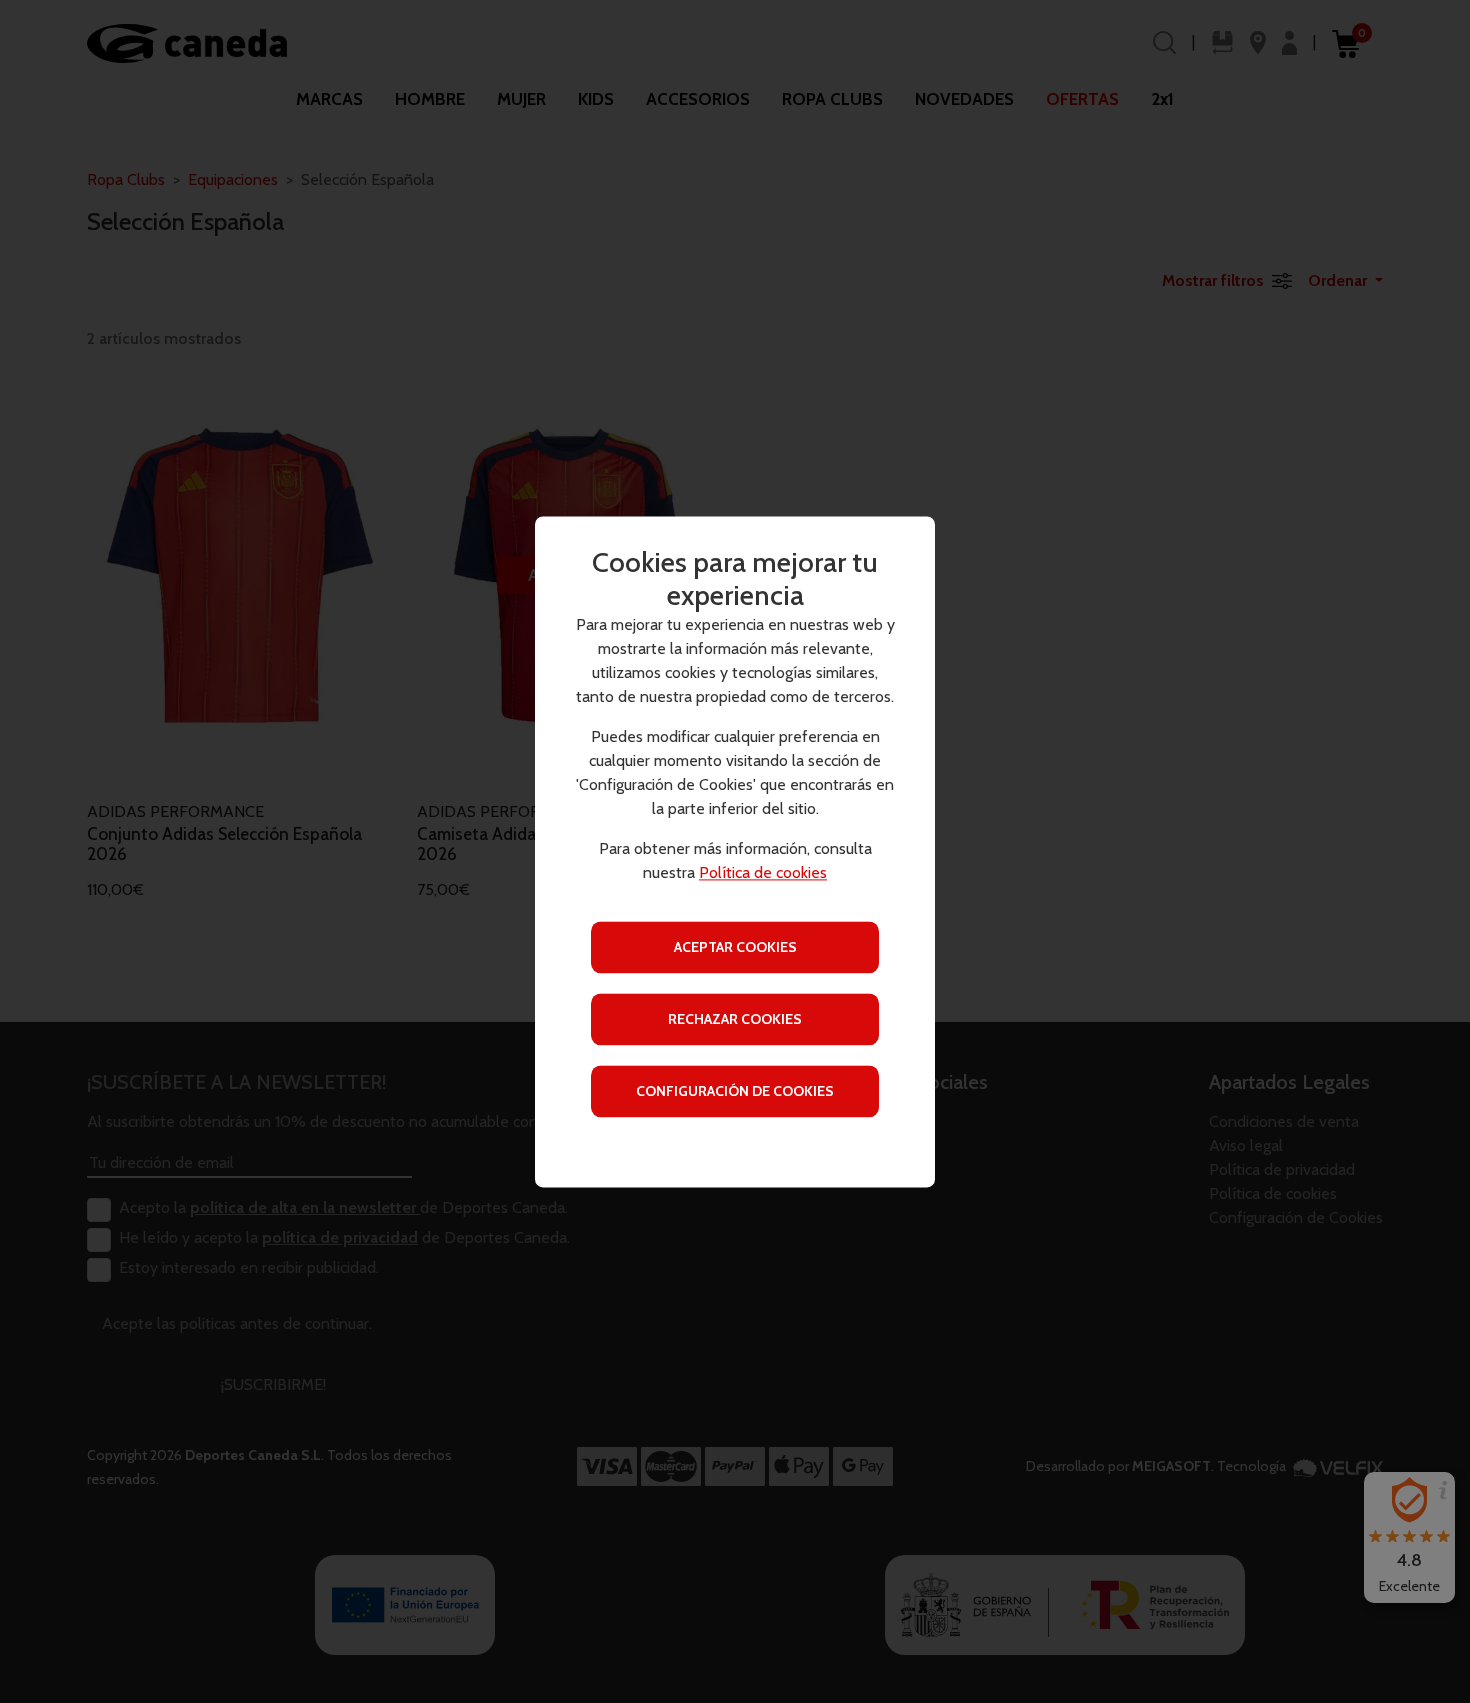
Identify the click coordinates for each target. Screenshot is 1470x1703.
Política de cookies (763, 872)
